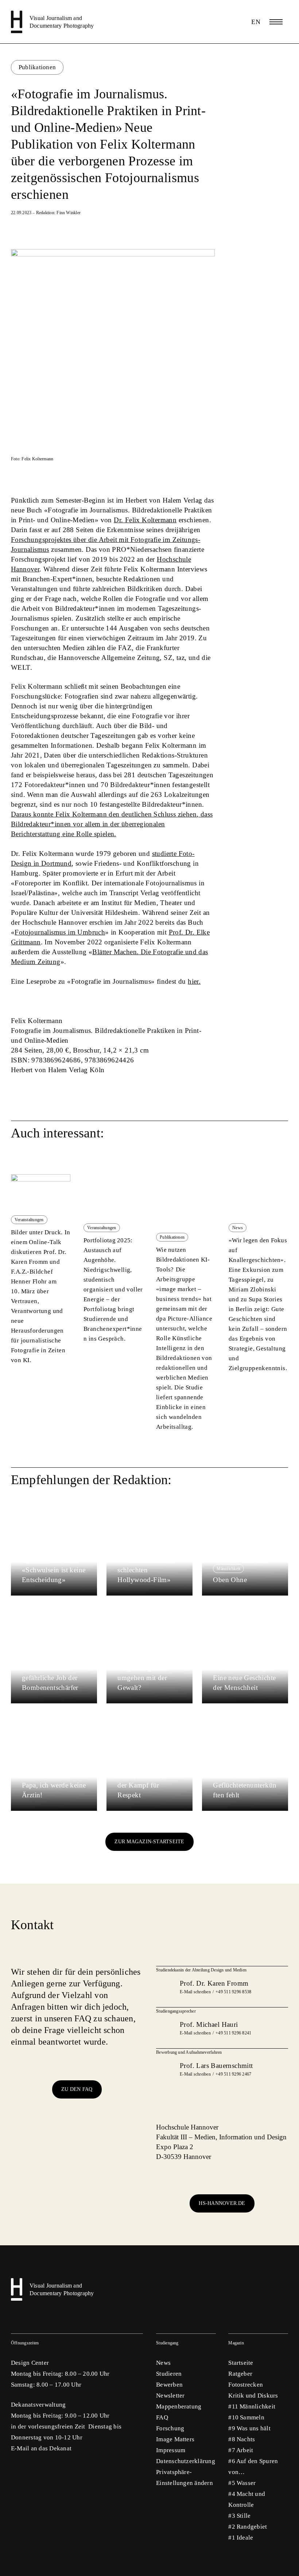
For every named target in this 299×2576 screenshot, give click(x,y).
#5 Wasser (242, 2483)
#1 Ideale (241, 2538)
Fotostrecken (246, 2385)
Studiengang (167, 2343)
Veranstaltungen (29, 1220)
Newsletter (170, 2396)
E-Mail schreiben (195, 1992)
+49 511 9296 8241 (233, 2033)
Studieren (169, 2374)
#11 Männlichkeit (252, 2406)
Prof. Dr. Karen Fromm (214, 1983)
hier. (194, 981)
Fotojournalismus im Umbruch (60, 932)
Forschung (170, 2428)
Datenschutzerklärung (186, 2461)
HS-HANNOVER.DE (222, 2203)
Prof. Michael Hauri (209, 2024)
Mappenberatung (179, 2406)
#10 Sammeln (246, 2417)
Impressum (171, 2450)
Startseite (241, 2363)
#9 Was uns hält (249, 2428)
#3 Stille (239, 2516)
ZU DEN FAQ (77, 2089)
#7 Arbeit (241, 2450)
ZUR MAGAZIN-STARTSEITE (149, 1842)
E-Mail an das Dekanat (41, 2448)
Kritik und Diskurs (253, 2396)
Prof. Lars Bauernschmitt (216, 2066)
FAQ (162, 2417)
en (256, 22)
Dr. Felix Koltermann (145, 520)
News (238, 1228)
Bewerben (169, 2385)
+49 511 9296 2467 (233, 2074)
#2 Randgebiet (248, 2527)
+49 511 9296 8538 (233, 1992)
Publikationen (37, 67)
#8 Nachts (242, 2439)
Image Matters (175, 2439)
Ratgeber (240, 2374)
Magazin (236, 2343)
